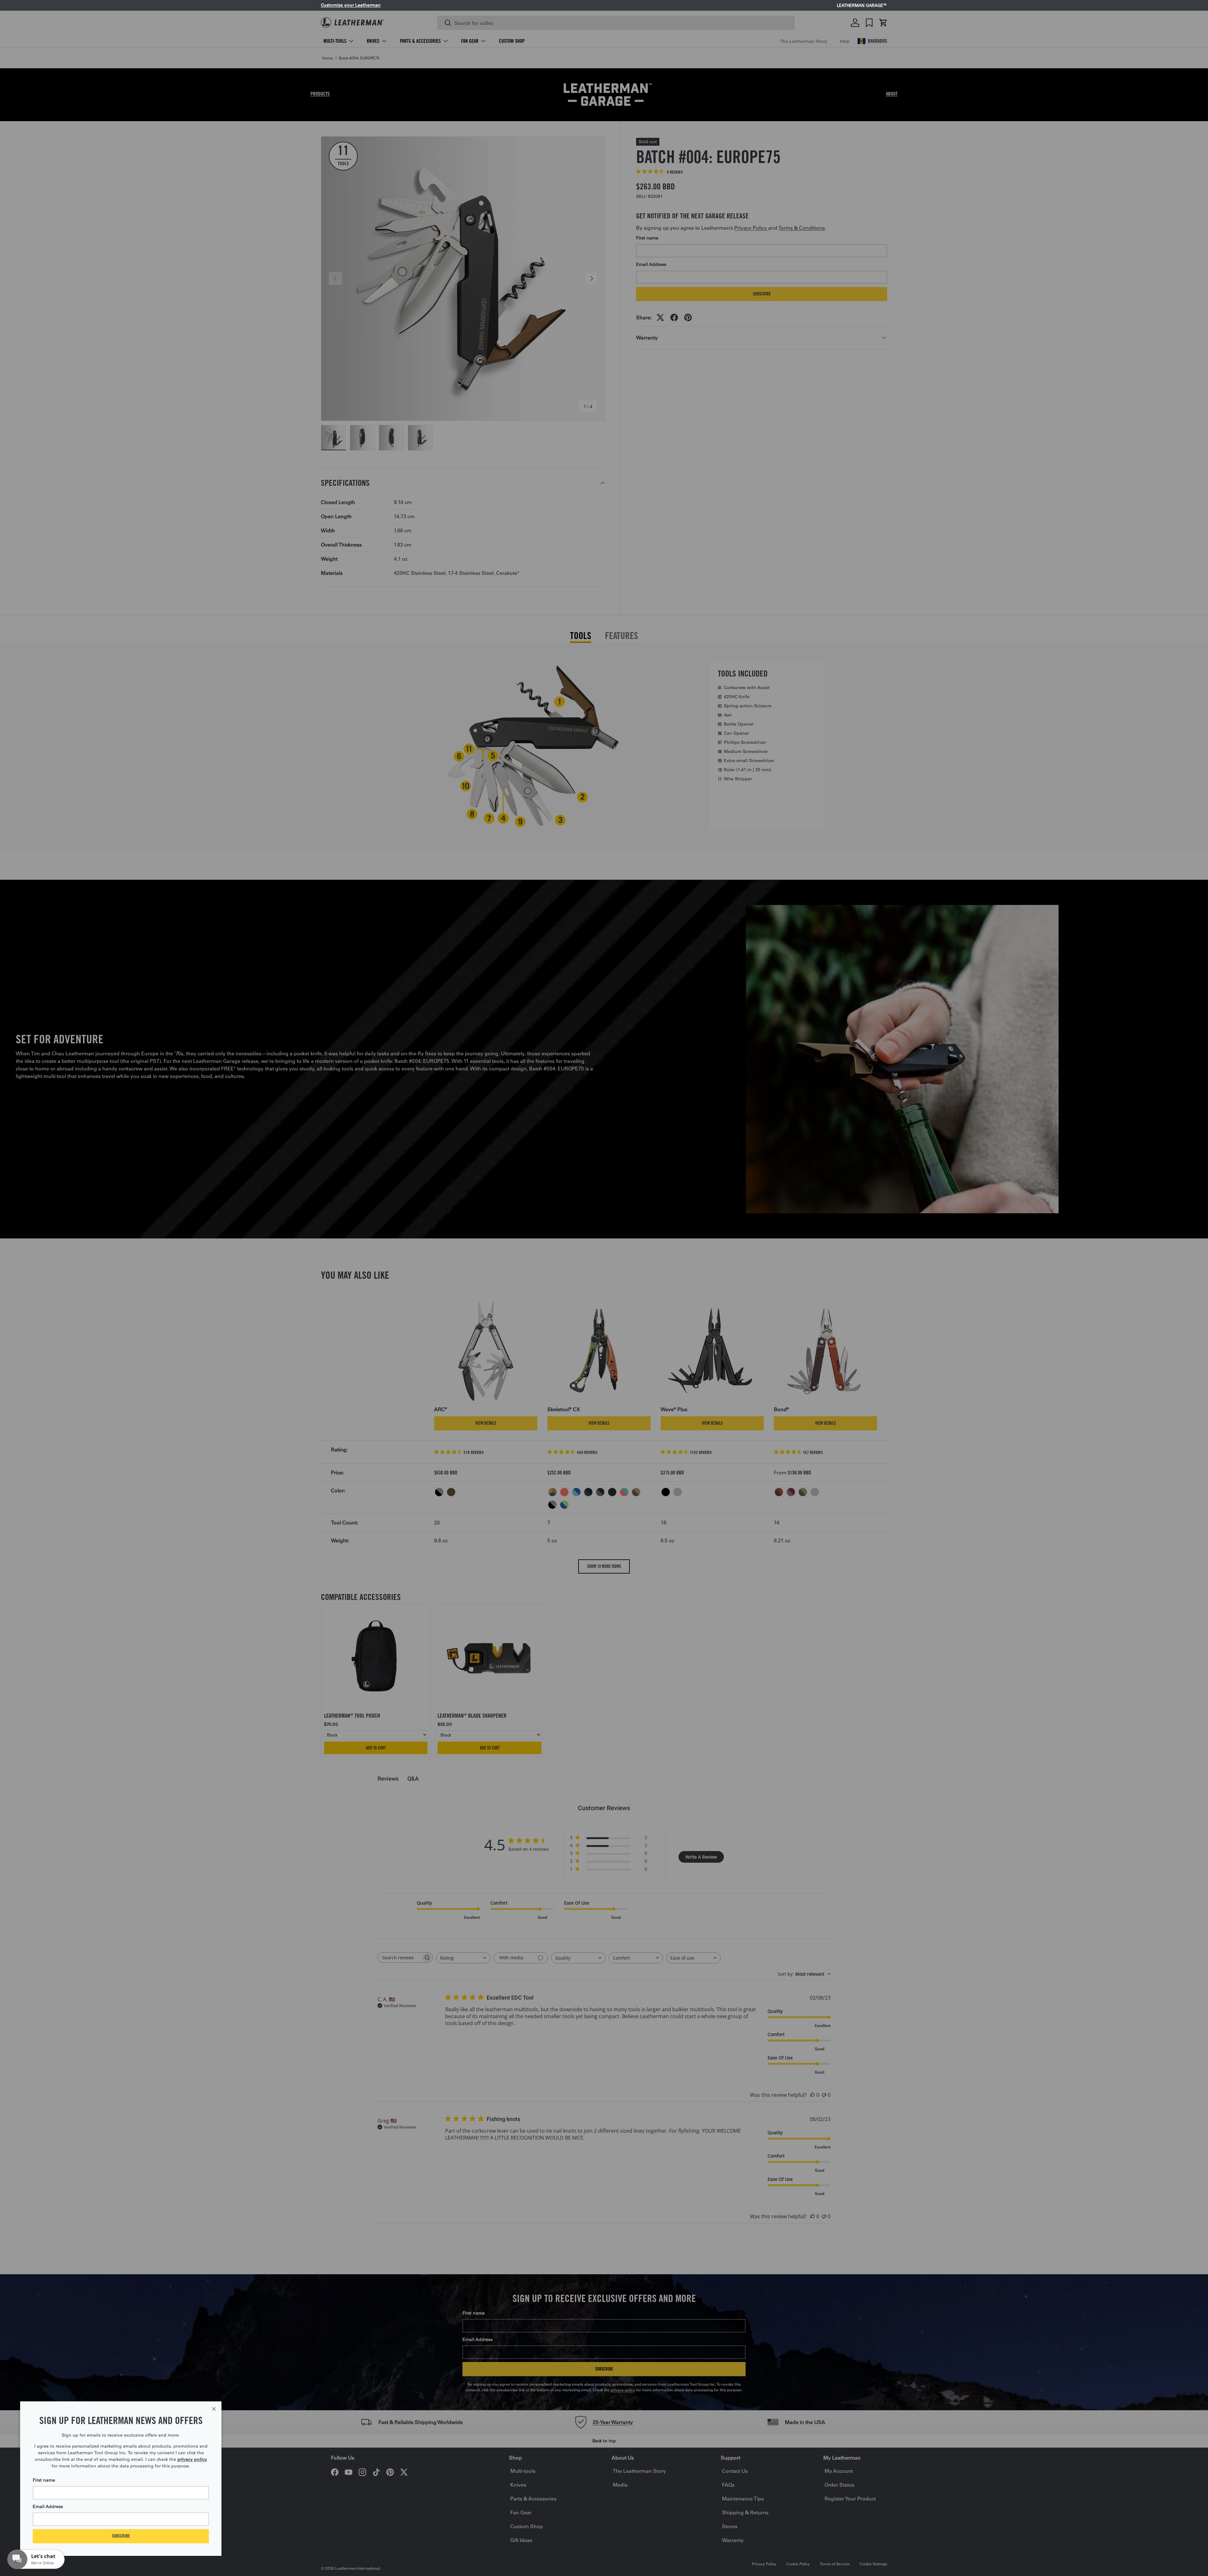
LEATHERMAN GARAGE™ (862, 6)
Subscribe (121, 2536)
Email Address (48, 2506)
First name (44, 2480)
